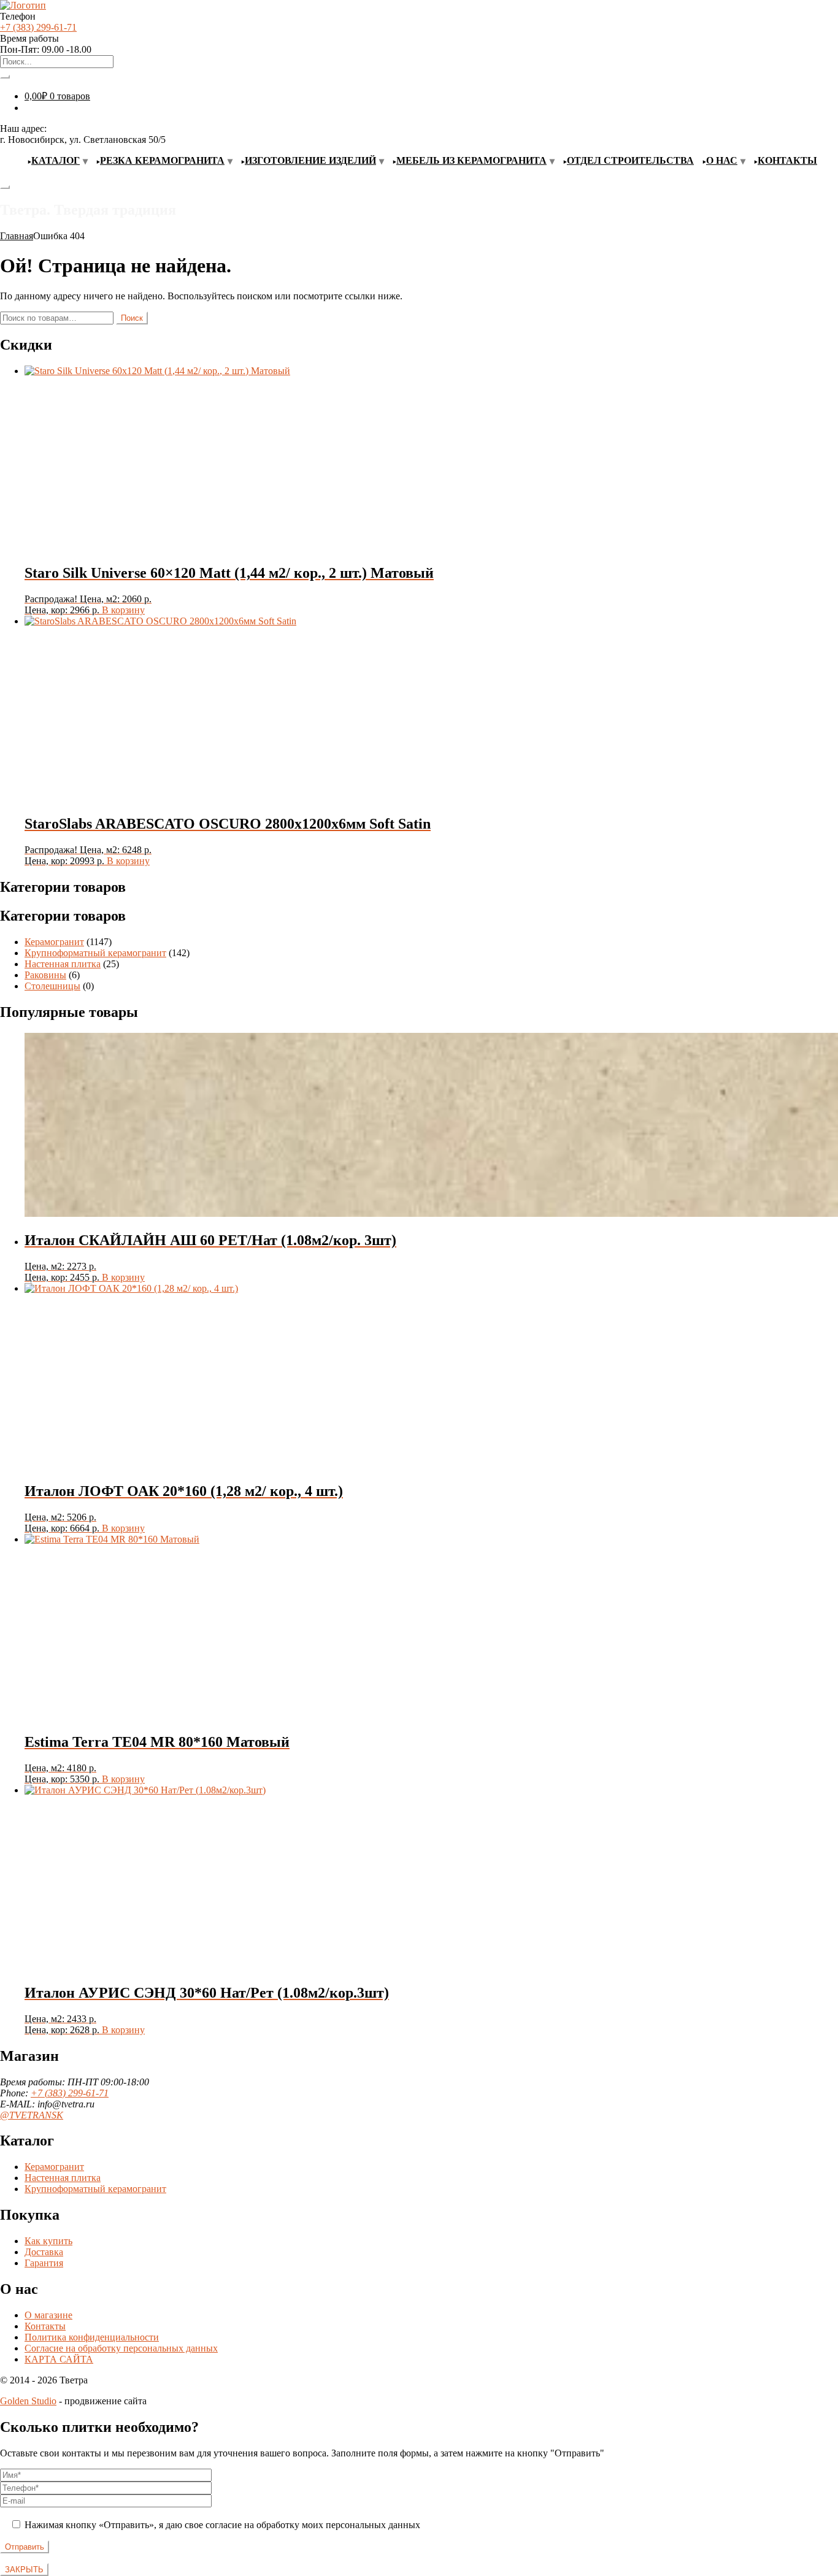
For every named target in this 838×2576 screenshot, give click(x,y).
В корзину (123, 610)
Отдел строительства (630, 160)
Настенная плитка (63, 964)
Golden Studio (28, 2401)
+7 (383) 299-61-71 (38, 27)
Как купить (48, 2241)
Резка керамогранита (162, 160)
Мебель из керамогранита (471, 160)
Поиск (132, 318)
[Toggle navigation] (5, 187)
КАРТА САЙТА (59, 2359)
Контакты (787, 160)
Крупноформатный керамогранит (95, 953)
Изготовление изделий (310, 160)
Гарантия (44, 2263)
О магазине (48, 2315)
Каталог (56, 160)
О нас (722, 160)
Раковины (45, 975)
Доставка (44, 2252)
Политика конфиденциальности (92, 2337)
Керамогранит (54, 942)
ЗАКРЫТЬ (24, 2570)
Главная (17, 236)
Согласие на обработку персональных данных (121, 2348)
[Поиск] (5, 77)
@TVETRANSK (32, 2115)
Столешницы (52, 986)
